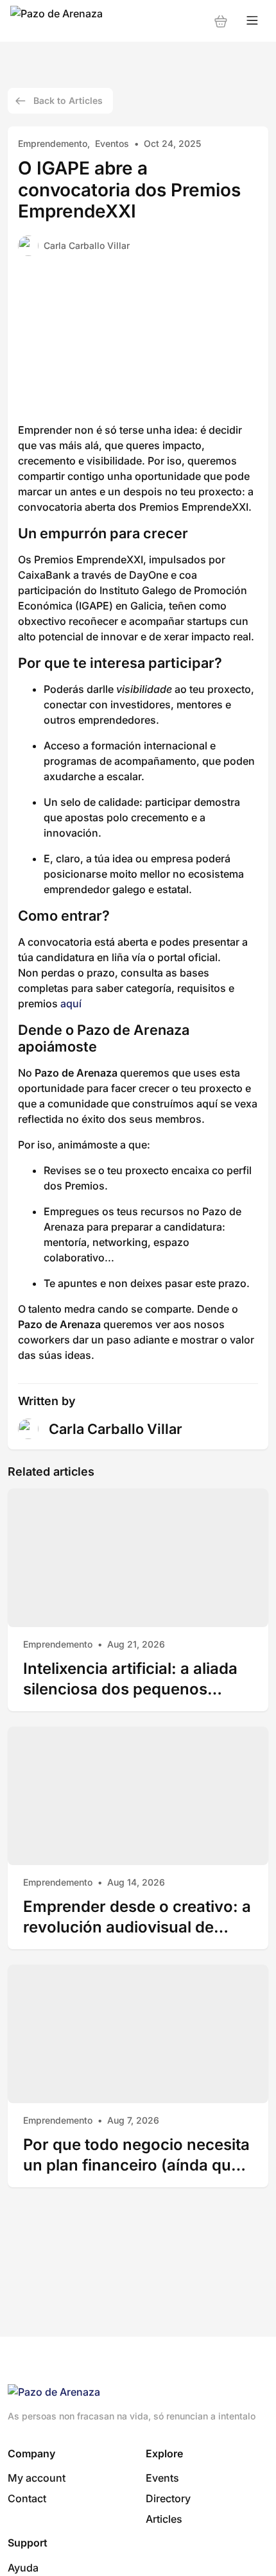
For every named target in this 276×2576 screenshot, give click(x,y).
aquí (71, 1003)
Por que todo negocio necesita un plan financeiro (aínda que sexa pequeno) (136, 2155)
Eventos (112, 143)
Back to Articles (68, 100)
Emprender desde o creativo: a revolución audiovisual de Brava (137, 1917)
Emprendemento (53, 143)
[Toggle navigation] (252, 21)
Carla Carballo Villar (87, 245)
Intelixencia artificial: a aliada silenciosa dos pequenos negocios (130, 1679)
